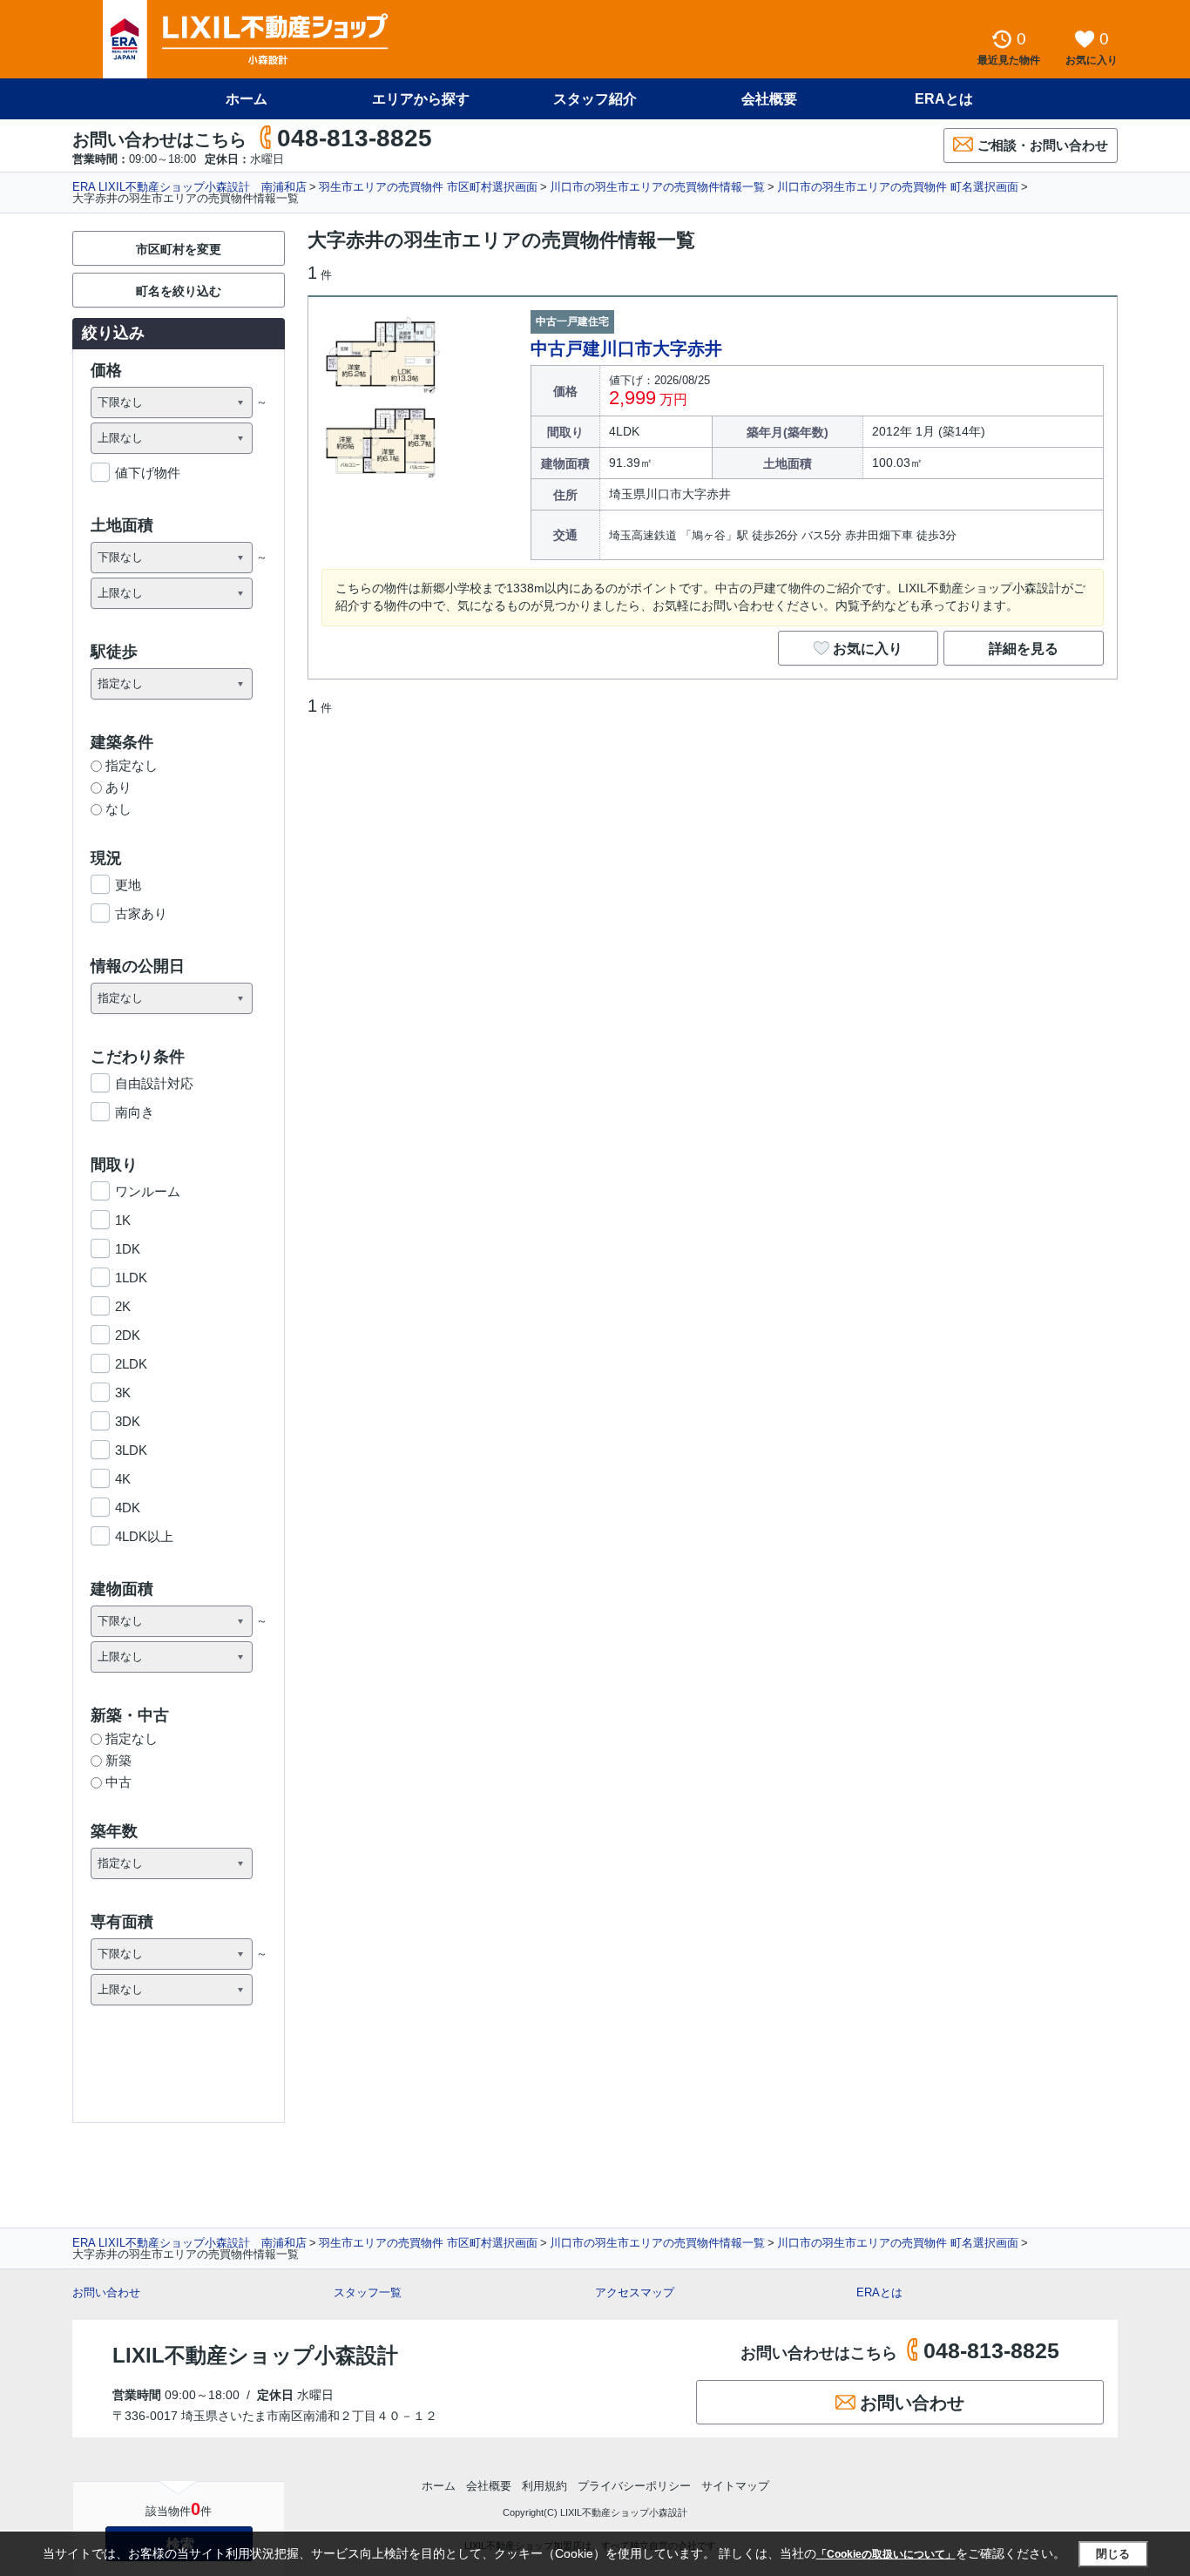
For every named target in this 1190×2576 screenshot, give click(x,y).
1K (123, 1220)
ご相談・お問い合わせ (1043, 145)
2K (123, 1306)
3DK (128, 1421)
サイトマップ (735, 2486)
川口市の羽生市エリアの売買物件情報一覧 (657, 187)
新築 (118, 1760)
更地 (128, 885)
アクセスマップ (635, 2292)
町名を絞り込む (179, 291)
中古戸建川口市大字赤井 (626, 348)
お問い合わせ (106, 2292)
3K (123, 1393)
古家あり (141, 913)
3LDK (131, 1450)
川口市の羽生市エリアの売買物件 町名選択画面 (898, 187)
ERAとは (944, 99)
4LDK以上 (144, 1536)
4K (123, 1479)
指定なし (132, 765)
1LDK (131, 1278)
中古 (118, 1782)
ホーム (247, 99)
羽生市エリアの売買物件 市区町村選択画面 (428, 187)
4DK (128, 1508)
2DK (128, 1335)
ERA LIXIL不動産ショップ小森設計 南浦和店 (189, 187)
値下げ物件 (148, 473)
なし (118, 809)
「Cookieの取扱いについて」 (886, 2554)
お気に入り (868, 649)
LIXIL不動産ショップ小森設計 (255, 2355)
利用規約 (544, 2486)
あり (118, 787)
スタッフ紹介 (595, 99)
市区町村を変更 (179, 249)
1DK (128, 1249)
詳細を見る (1024, 649)
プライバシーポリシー (634, 2486)
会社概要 (769, 99)
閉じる (1113, 2554)
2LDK (131, 1364)
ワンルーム (148, 1191)
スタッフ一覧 (368, 2292)
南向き (135, 1112)
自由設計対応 (154, 1083)
